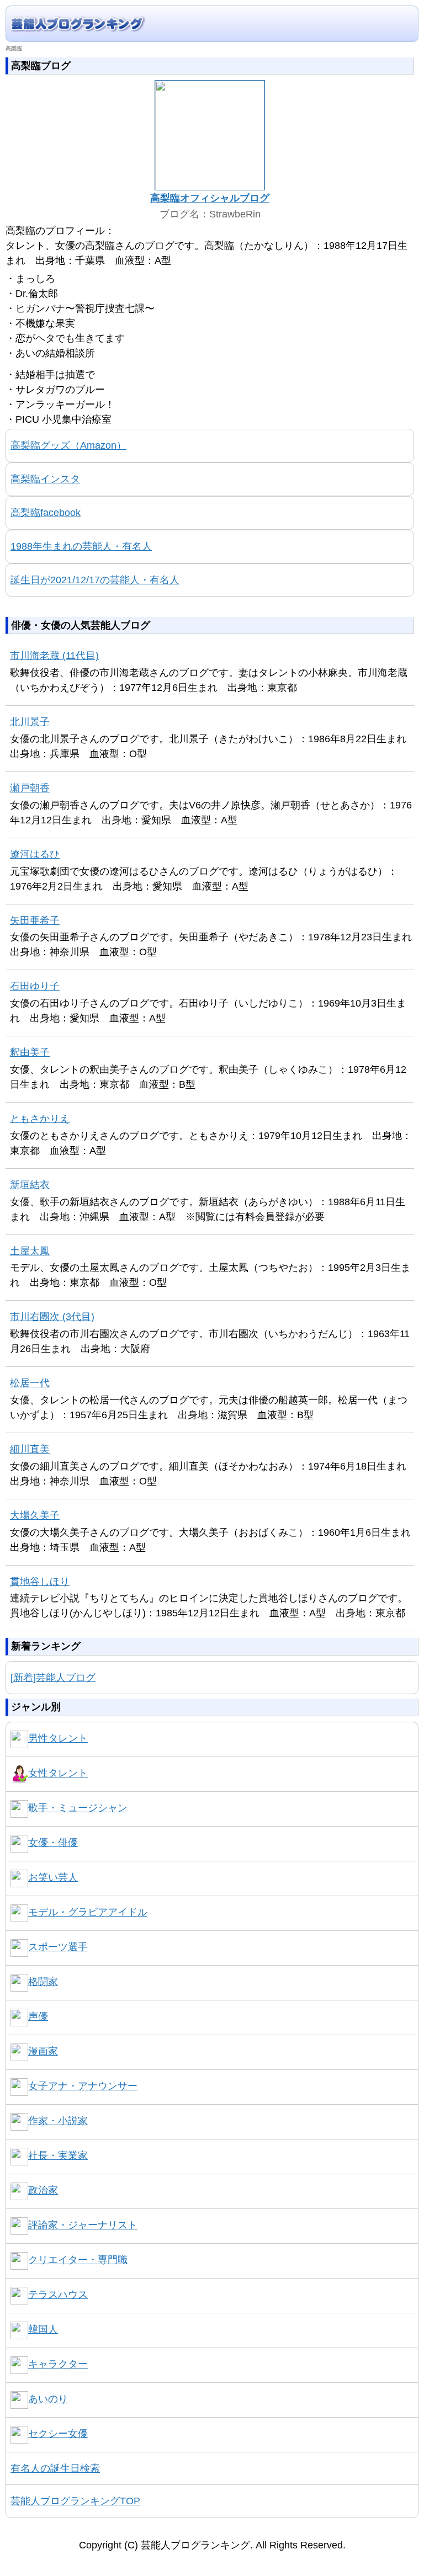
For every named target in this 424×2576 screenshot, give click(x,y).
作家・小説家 (58, 2121)
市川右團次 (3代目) (52, 1317)
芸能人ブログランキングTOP (75, 2501)
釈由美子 (30, 1052)
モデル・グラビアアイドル (88, 1912)
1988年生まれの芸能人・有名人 (81, 546)
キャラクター (58, 2364)
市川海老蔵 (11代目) (54, 656)
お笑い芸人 (53, 1877)
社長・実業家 (58, 2155)
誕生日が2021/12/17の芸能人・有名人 (95, 580)
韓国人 (43, 2329)
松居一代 (30, 1383)
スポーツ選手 (58, 1947)
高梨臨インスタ (45, 479)
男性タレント (58, 1738)
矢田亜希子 (35, 920)
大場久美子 (35, 1515)
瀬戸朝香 (30, 788)
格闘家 (43, 1982)
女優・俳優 (53, 1843)
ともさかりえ (40, 1119)
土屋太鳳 (30, 1251)
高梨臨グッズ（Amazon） (68, 445)
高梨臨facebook (46, 513)
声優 (38, 2016)
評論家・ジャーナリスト (83, 2225)
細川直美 (30, 1449)
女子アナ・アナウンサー (83, 2086)
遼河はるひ (35, 854)
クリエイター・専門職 (78, 2260)
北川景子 (30, 722)
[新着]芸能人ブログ (53, 1678)
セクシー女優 (58, 2434)
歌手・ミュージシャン (78, 1808)
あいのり (48, 2399)
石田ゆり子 (35, 986)
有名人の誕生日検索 (55, 2468)
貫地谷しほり (40, 1582)
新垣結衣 (30, 1185)
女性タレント (58, 1773)
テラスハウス (58, 2295)
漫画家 (43, 2051)
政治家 (43, 2190)
